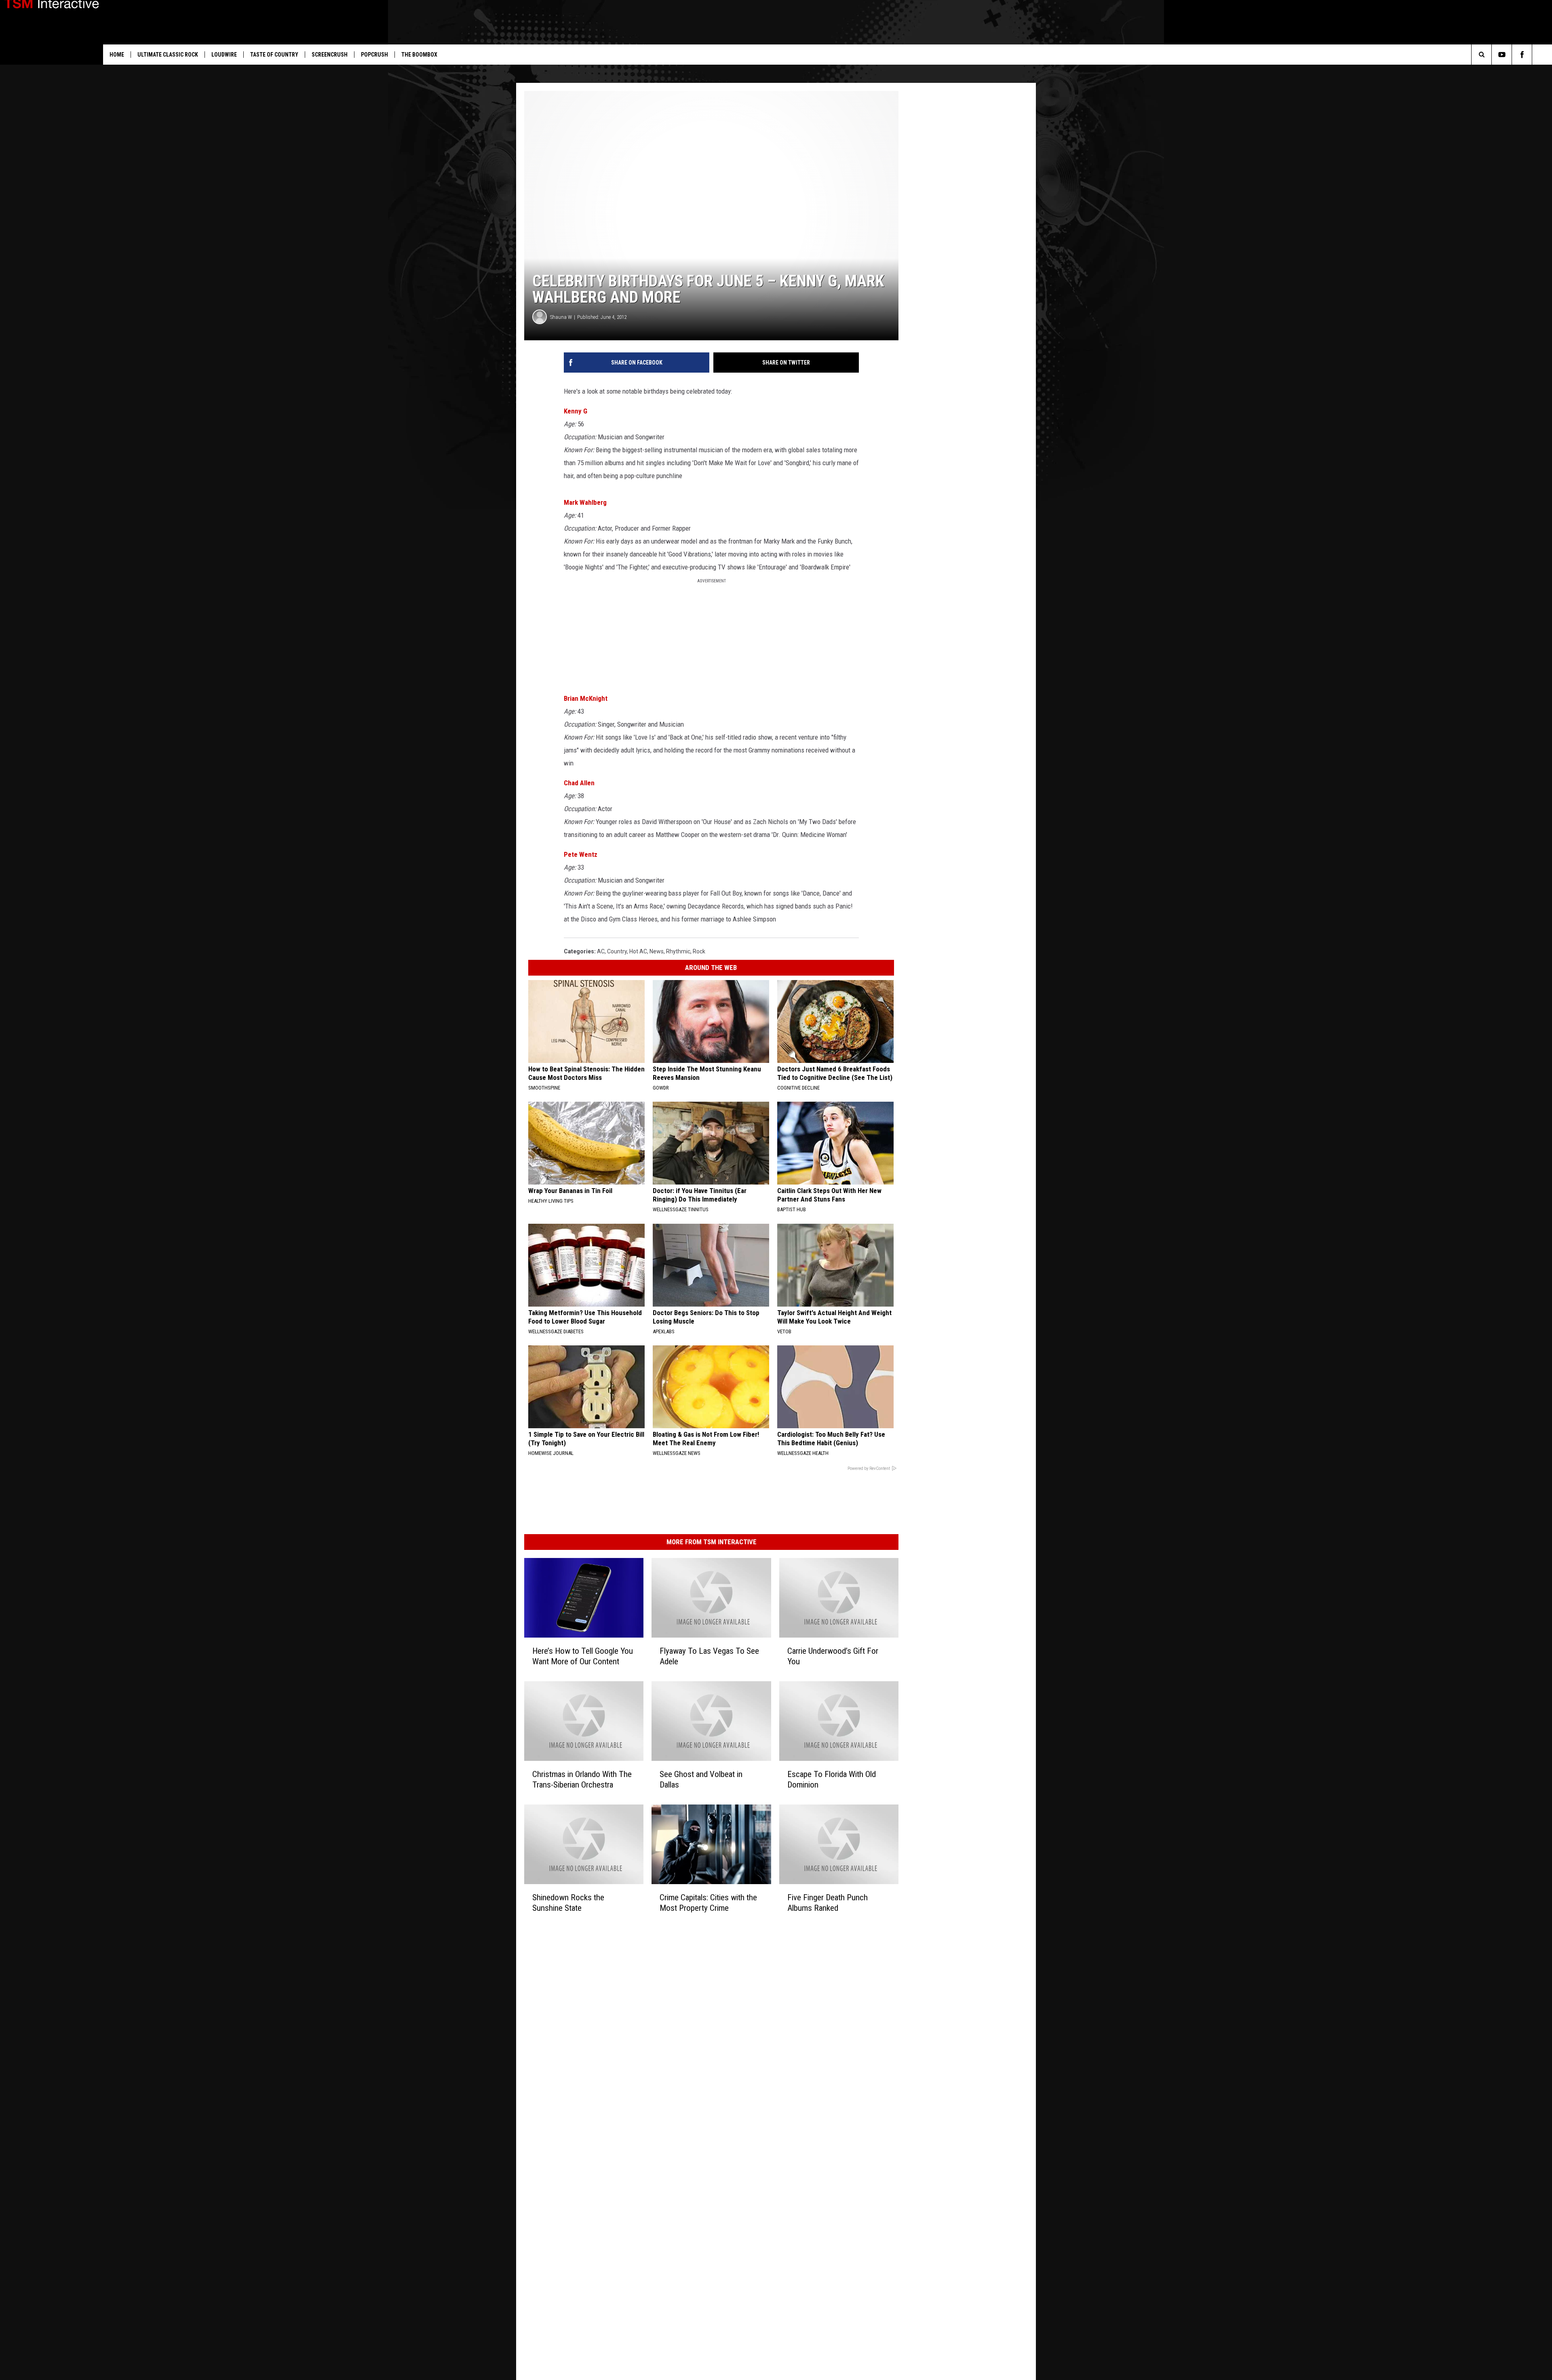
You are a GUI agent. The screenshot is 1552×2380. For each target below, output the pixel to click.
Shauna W (561, 317)
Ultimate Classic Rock (168, 55)
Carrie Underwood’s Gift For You (833, 1656)
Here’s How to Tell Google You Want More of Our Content (583, 1656)
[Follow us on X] (1542, 55)
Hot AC (638, 951)
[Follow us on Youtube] (1502, 55)
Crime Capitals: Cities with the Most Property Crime (708, 1902)
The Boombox (419, 55)
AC (601, 951)
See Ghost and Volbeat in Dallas (701, 1779)
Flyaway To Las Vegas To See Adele (709, 1656)
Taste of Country (274, 55)
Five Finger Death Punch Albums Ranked (828, 1903)
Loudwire (224, 55)
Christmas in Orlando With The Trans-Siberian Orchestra (582, 1779)
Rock (699, 951)
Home (117, 55)
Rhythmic (678, 951)
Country (617, 951)
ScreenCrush (330, 55)
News (657, 951)
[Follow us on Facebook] (1522, 55)
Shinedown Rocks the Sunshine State (568, 1902)
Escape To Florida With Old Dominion (832, 1779)
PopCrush (374, 55)
